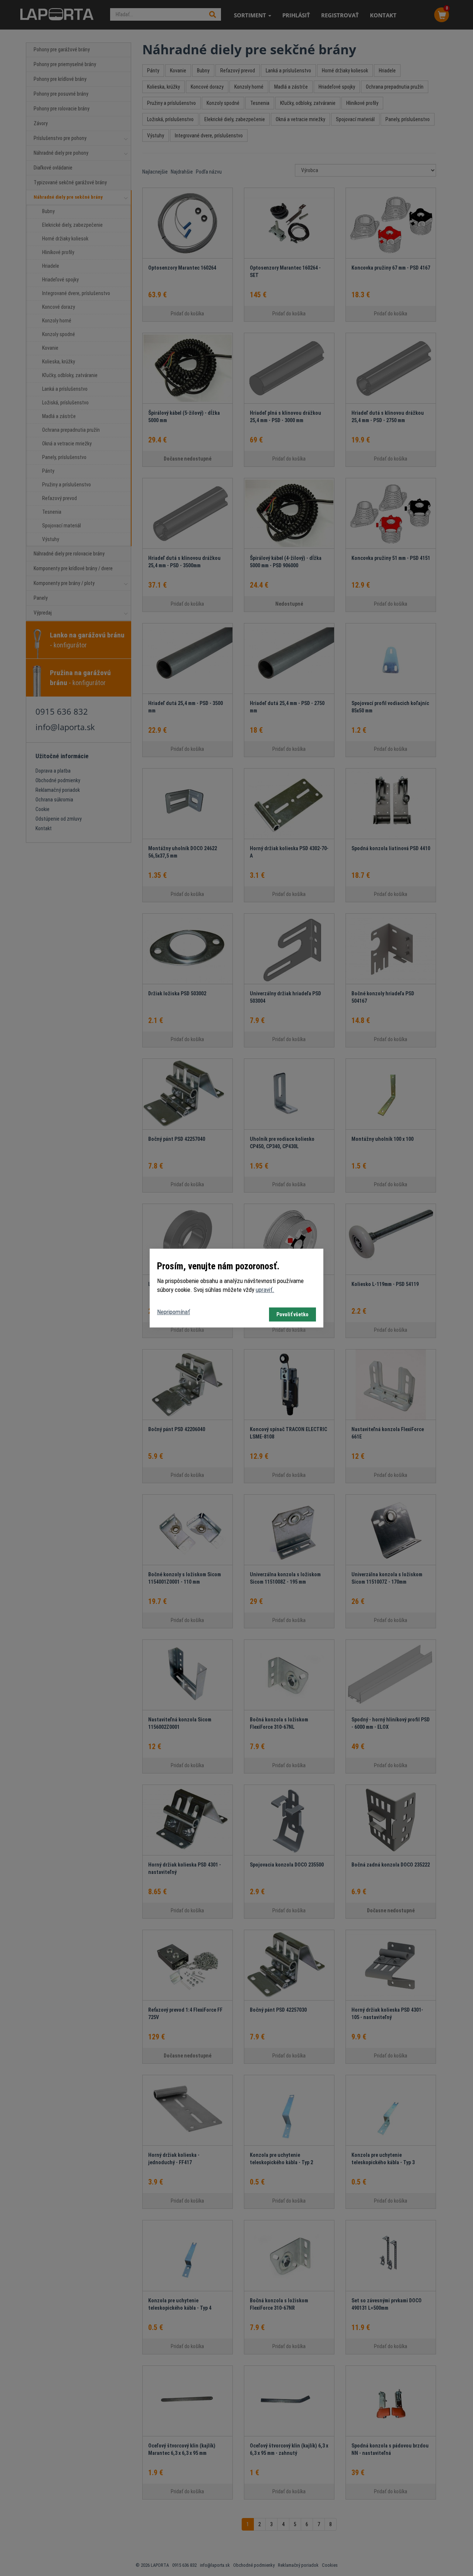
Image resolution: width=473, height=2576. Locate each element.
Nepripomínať (173, 1312)
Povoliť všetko (292, 1314)
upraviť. (265, 1290)
